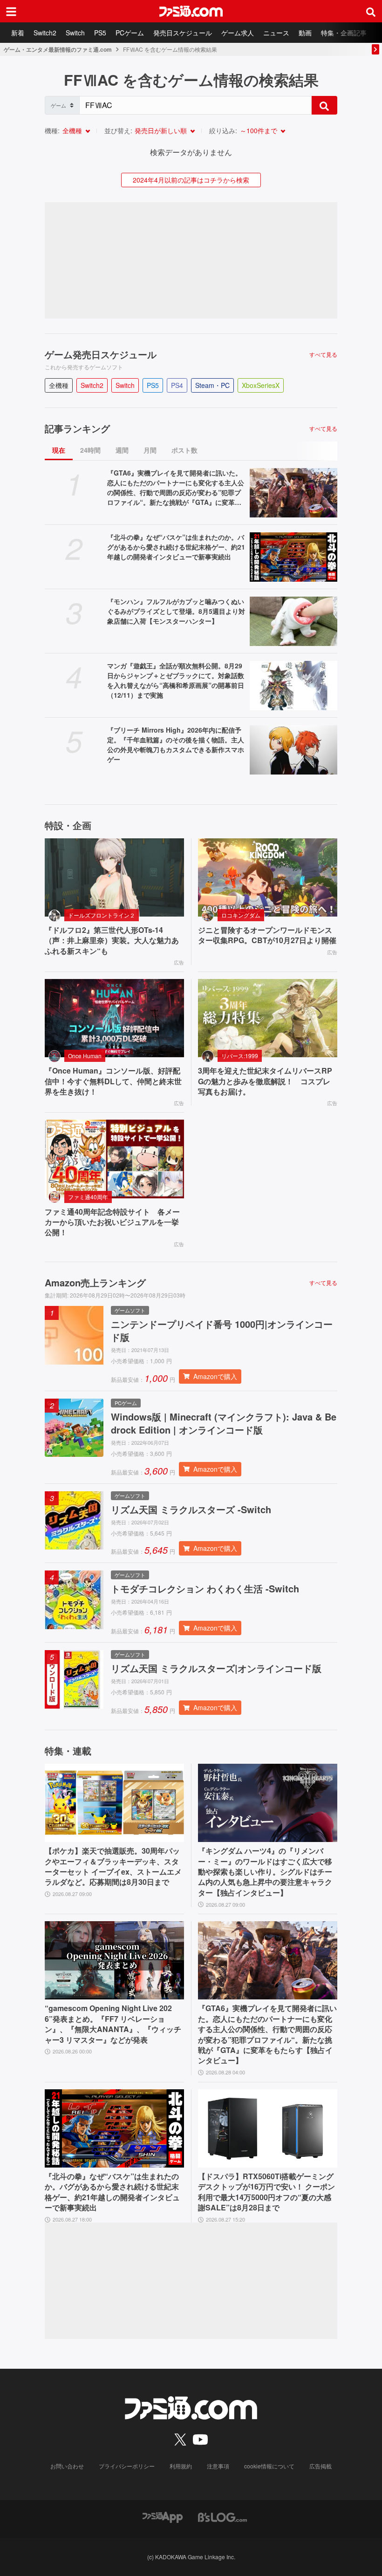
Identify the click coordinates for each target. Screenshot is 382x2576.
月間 (150, 450)
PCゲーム (130, 33)
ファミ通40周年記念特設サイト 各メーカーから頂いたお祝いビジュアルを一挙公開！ (112, 1222)
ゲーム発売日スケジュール (101, 354)
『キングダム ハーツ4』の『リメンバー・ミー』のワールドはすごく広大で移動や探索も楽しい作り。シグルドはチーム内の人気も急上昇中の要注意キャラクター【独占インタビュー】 (265, 1872)
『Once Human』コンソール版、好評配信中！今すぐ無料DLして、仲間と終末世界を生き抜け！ (113, 1081)
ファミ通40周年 (88, 1197)
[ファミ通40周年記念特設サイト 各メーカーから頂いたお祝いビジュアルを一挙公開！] (114, 1159)
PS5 (100, 33)
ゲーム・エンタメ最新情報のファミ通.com (58, 49)
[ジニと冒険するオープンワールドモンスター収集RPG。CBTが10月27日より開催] (268, 877)
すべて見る (323, 354)
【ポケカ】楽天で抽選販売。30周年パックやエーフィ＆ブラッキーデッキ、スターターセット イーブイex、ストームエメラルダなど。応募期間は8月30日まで (113, 1866)
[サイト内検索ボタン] (371, 11)
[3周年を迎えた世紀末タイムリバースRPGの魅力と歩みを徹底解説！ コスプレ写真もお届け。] (268, 1018)
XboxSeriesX (261, 385)
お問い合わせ (67, 2466)
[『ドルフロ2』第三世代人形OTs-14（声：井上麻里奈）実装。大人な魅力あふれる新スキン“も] (114, 877)
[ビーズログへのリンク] (222, 2517)
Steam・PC (212, 385)
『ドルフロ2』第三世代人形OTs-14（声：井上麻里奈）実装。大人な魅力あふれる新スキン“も (112, 941)
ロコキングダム (241, 915)
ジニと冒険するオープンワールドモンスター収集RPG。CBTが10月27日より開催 (267, 935)
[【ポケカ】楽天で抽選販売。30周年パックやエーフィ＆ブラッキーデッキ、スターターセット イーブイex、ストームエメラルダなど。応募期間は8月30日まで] (114, 1803)
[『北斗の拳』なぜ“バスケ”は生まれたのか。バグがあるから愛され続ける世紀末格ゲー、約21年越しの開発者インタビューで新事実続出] (293, 557)
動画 (305, 33)
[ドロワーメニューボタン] (11, 11)
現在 (59, 450)
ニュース (276, 33)
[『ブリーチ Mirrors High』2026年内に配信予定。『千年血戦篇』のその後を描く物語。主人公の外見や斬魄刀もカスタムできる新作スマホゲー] (293, 750)
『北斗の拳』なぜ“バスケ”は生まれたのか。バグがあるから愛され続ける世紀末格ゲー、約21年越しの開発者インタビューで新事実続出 (176, 547)
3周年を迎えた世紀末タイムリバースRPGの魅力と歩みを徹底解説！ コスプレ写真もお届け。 (265, 1081)
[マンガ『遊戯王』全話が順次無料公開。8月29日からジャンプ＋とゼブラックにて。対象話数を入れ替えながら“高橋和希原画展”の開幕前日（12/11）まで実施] (293, 686)
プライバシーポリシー (127, 2466)
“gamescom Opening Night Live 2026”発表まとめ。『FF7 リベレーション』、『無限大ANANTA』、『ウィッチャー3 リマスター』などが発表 (113, 2024)
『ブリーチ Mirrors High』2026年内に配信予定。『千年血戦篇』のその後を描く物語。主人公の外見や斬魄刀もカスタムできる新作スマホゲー (176, 744)
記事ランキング (77, 428)
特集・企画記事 (344, 33)
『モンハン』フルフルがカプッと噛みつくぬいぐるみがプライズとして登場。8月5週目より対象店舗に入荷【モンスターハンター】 (176, 611)
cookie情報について (269, 2466)
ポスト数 (184, 450)
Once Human (85, 1056)
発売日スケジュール (183, 33)
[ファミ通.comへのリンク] (191, 11)
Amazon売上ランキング (95, 1283)
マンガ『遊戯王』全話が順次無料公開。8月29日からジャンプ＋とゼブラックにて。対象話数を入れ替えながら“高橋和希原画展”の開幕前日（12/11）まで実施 (176, 680)
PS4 (177, 385)
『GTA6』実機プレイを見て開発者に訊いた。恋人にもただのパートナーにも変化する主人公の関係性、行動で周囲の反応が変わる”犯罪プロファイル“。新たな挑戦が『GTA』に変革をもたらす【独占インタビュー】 (176, 488)
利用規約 (181, 2466)
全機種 (72, 130)
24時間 (90, 450)
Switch (75, 33)
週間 (122, 450)
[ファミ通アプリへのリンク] (163, 2517)
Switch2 (45, 33)
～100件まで (259, 130)
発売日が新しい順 (161, 130)
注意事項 (218, 2466)
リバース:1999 (240, 1056)
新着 (18, 33)
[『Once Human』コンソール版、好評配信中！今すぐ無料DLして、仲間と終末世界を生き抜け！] (114, 1018)
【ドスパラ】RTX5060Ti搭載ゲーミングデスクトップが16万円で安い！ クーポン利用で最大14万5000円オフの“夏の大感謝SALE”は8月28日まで (266, 2192)
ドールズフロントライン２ (102, 915)
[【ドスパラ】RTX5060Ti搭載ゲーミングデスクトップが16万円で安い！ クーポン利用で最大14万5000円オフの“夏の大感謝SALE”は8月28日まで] (268, 2128)
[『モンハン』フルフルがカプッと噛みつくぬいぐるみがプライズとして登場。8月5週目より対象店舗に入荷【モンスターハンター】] (293, 621)
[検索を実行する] (324, 105)
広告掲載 (321, 2466)
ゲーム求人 (238, 33)
